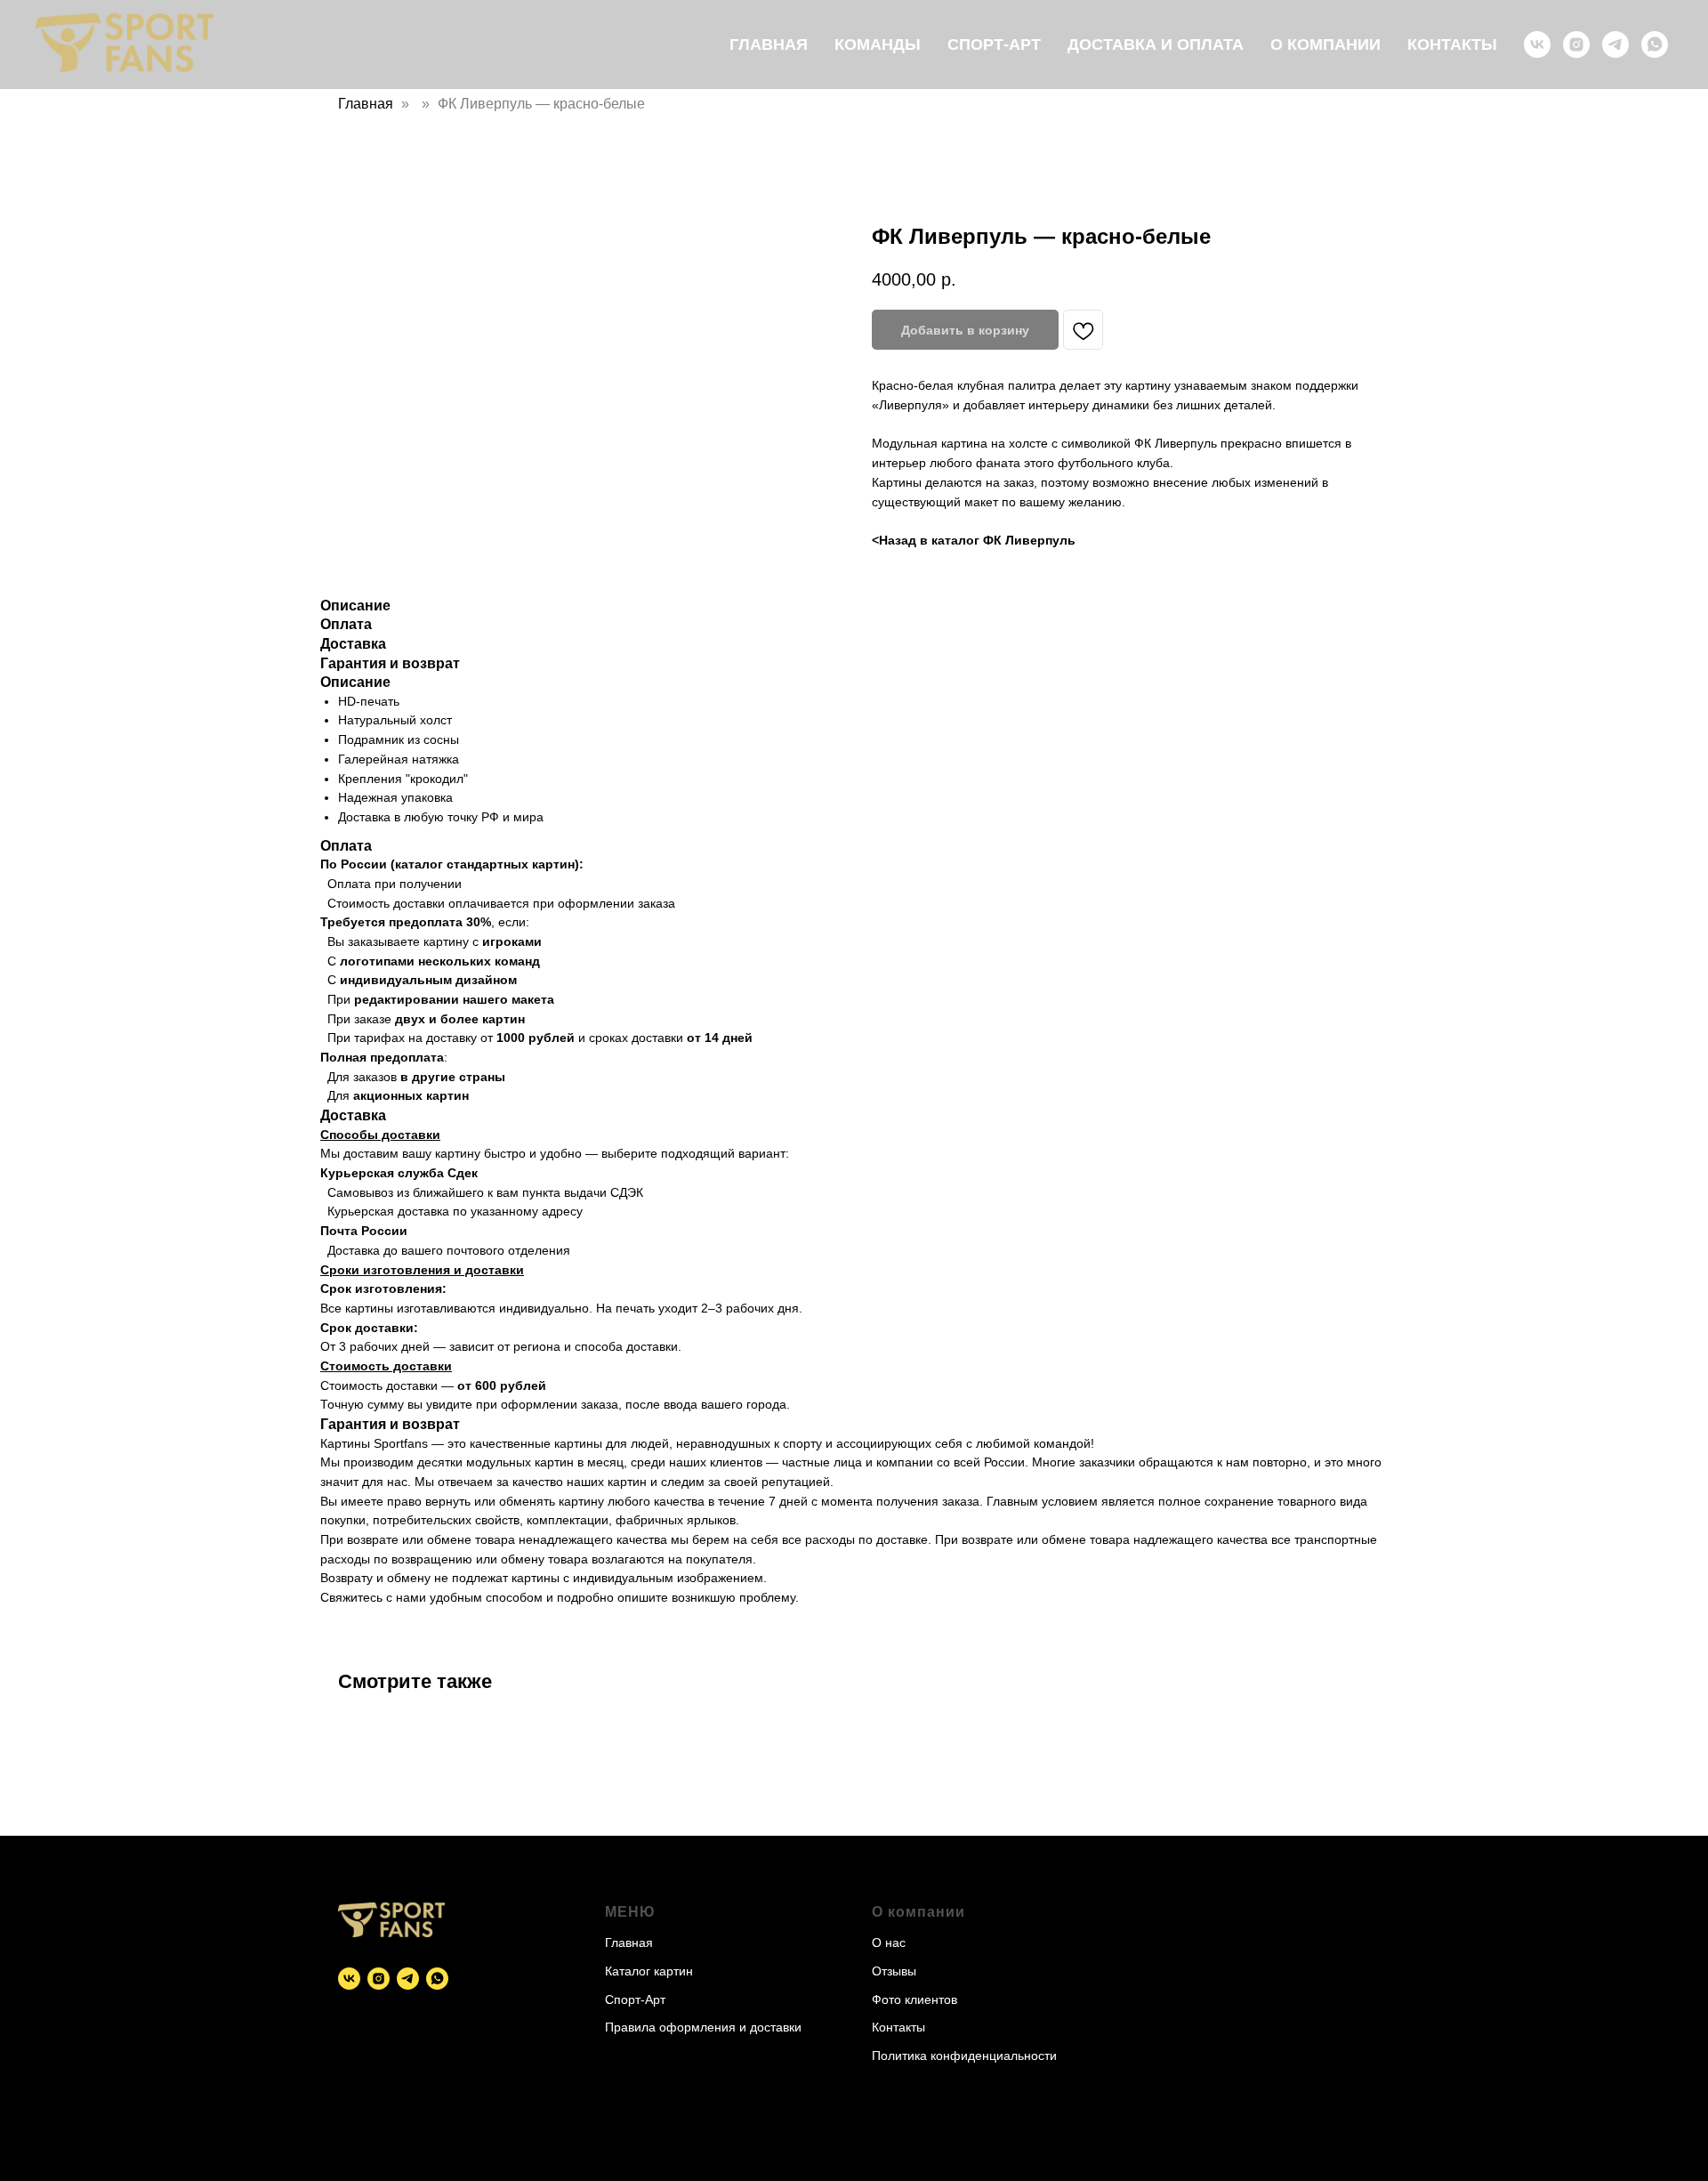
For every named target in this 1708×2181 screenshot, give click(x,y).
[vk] (1537, 44)
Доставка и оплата (1156, 44)
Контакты (1452, 44)
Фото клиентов (914, 1999)
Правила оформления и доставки (703, 2027)
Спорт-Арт (994, 44)
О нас (889, 1943)
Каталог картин (649, 1971)
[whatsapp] (1655, 44)
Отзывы (894, 1971)
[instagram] (1576, 44)
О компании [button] (1325, 44)
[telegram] (1615, 44)
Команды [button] (878, 44)
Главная (769, 44)
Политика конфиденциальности (964, 2056)
